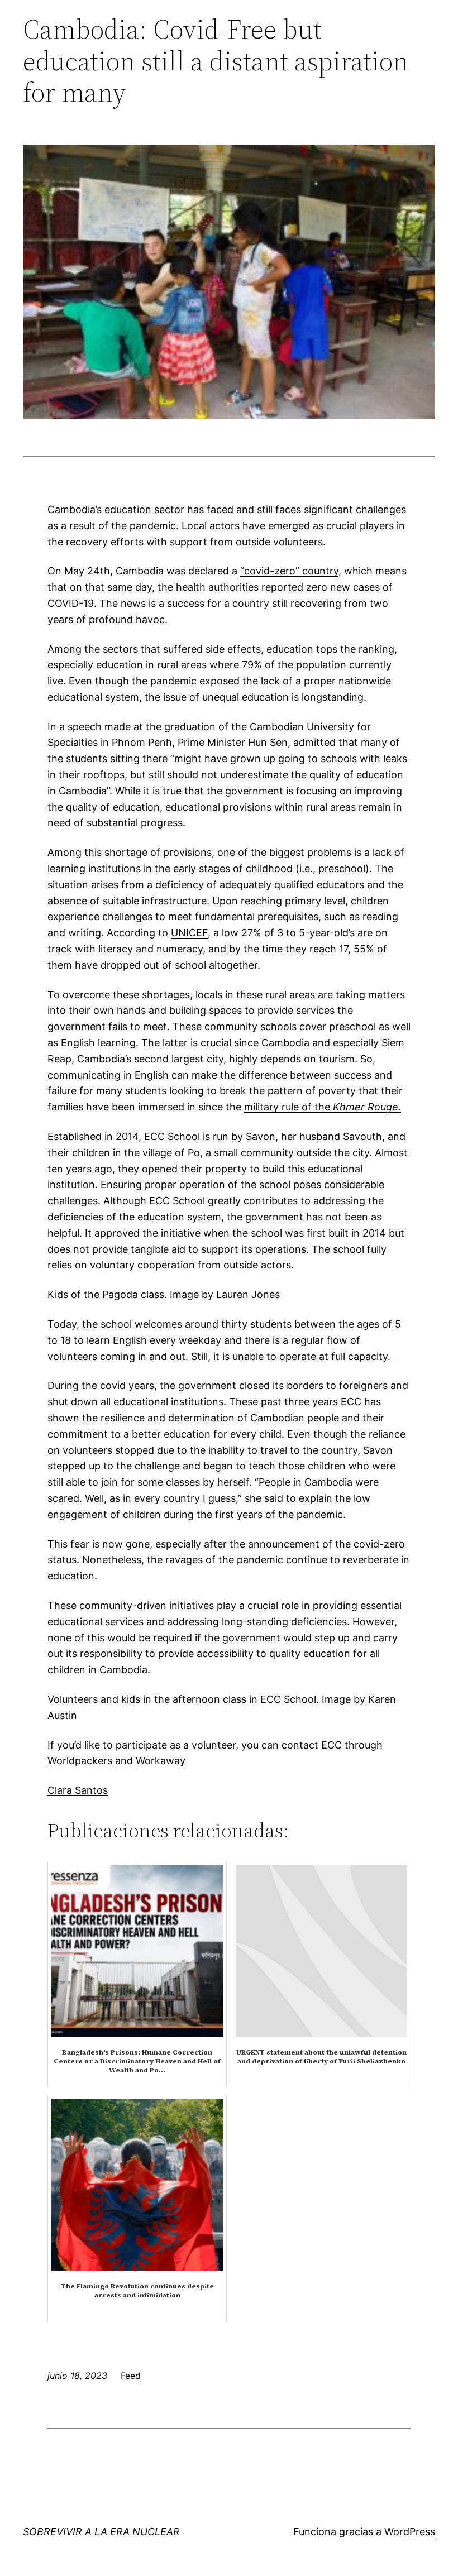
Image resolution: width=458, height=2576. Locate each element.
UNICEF (189, 933)
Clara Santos (78, 1790)
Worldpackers (80, 1761)
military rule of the (288, 1107)
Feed (131, 2376)
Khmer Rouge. (367, 1107)
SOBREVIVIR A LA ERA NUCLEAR (101, 2532)
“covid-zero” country (289, 571)
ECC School (172, 1136)
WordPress (410, 2532)
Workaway (161, 1761)
